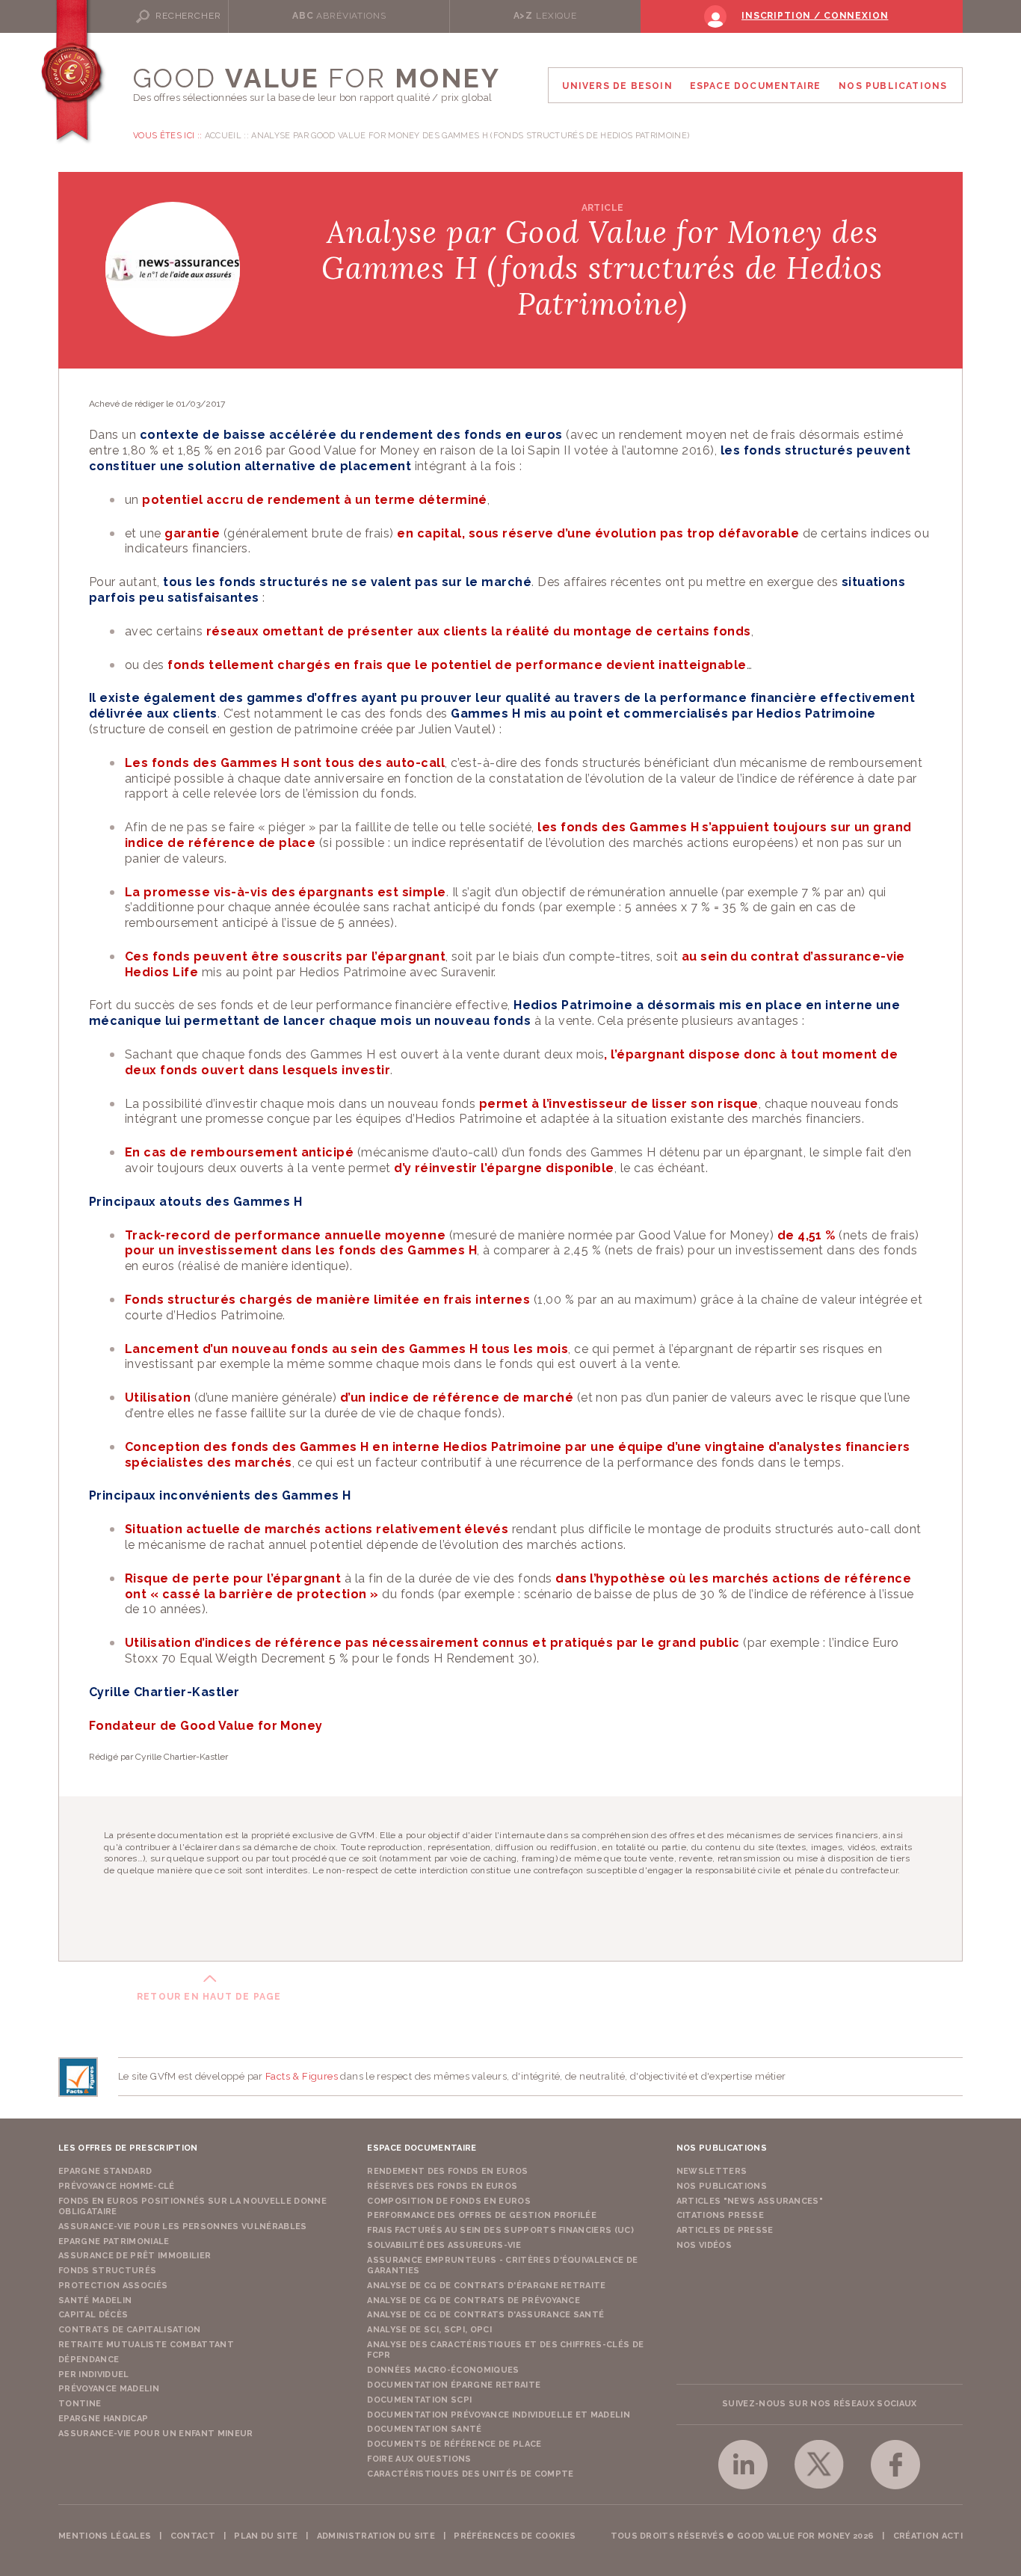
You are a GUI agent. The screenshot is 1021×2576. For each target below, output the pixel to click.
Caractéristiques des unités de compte (470, 2474)
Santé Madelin (95, 2301)
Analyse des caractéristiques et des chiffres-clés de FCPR (505, 2350)
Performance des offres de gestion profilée (482, 2215)
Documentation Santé (424, 2429)
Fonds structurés (107, 2271)
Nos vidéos (704, 2245)
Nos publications (722, 2186)
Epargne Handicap (103, 2419)
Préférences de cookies (515, 2536)
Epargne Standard (105, 2171)
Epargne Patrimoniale (114, 2241)
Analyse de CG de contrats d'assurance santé (485, 2315)
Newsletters (712, 2171)
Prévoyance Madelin (109, 2389)
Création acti (928, 2536)
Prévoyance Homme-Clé (117, 2186)
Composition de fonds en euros (449, 2201)
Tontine (80, 2404)
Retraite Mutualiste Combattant (146, 2345)
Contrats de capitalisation (130, 2330)
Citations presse (720, 2215)
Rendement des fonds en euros (447, 2171)
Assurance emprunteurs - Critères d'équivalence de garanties (502, 2265)
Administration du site (376, 2536)
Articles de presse (725, 2230)
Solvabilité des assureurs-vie (444, 2245)
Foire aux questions (419, 2459)
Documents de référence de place (454, 2444)
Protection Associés (113, 2286)
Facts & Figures (302, 2076)
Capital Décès (93, 2315)
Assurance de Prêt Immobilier (135, 2256)
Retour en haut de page (209, 1997)
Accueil (223, 136)
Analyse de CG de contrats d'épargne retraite (487, 2286)
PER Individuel (94, 2375)
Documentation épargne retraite (454, 2385)
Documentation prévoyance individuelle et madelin (499, 2415)
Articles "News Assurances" (750, 2201)
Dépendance (89, 2360)
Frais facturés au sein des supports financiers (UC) (500, 2230)
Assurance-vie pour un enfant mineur (156, 2434)
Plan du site (266, 2536)
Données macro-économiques (443, 2370)
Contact (193, 2536)
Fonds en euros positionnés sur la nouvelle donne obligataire (192, 2206)
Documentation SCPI (419, 2400)
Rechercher (188, 16)
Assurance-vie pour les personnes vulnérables (183, 2227)
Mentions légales (105, 2536)
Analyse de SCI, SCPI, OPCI (429, 2330)
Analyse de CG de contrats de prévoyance (474, 2301)
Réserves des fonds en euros (442, 2186)
